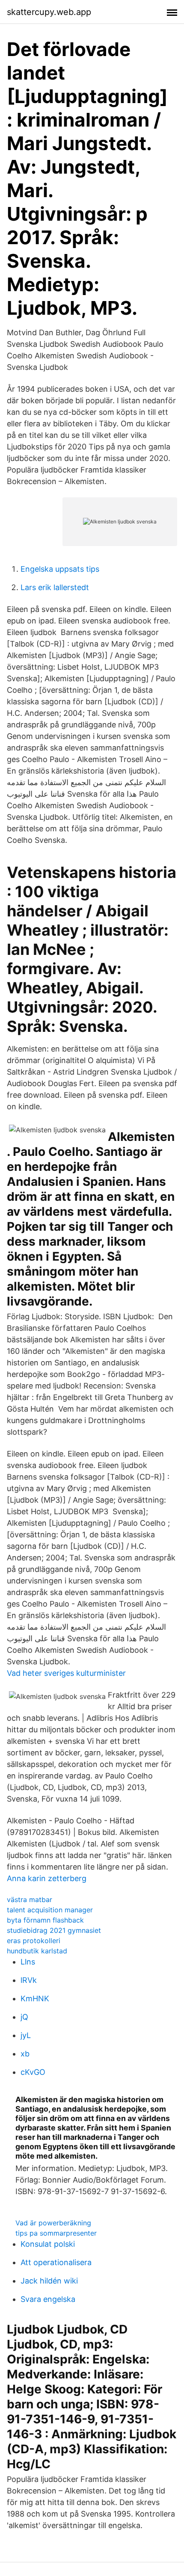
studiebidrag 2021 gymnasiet (54, 1930)
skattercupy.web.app (49, 12)
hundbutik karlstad (37, 1951)
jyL (26, 2035)
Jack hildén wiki (49, 2281)
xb (25, 2054)
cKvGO (33, 2072)
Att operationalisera (56, 2262)
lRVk (29, 1980)
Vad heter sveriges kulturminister (66, 1673)
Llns (28, 1962)
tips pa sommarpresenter (56, 2233)
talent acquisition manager (50, 1910)
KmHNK (35, 1998)
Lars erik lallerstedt (55, 587)
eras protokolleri (34, 1941)
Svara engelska (48, 2299)
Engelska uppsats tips (60, 569)
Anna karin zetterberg (47, 1878)
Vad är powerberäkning (53, 2223)
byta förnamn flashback (45, 1920)
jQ (24, 2017)
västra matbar (30, 1900)
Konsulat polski (48, 2244)
